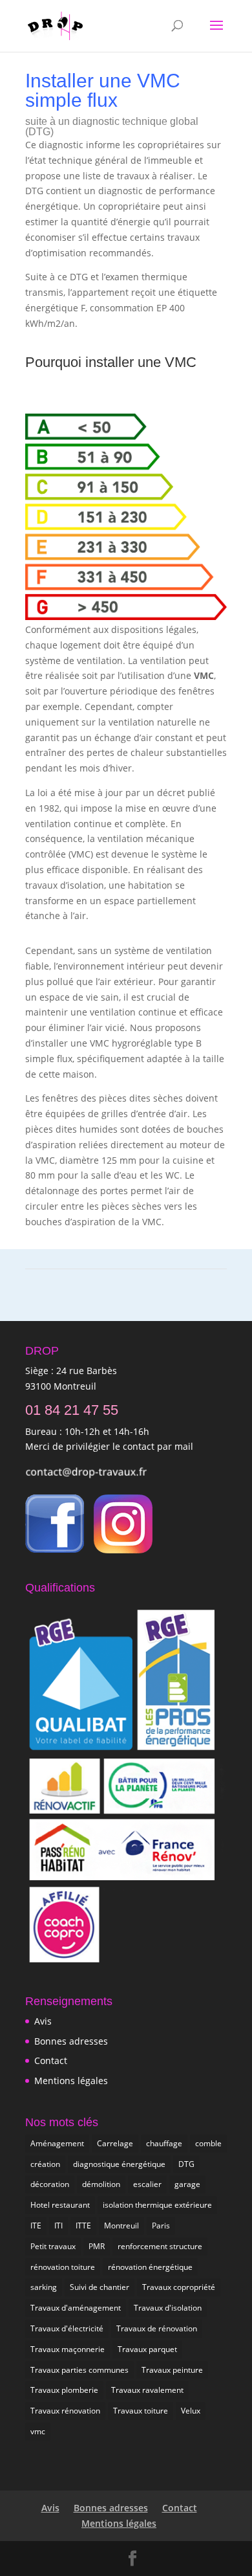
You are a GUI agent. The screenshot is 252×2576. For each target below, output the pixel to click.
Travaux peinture (172, 2370)
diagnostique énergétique (119, 2164)
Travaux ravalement (147, 2390)
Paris (161, 2226)
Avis (43, 2021)
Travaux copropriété (179, 2287)
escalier (147, 2184)
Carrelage (115, 2143)
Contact (51, 2060)
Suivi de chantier (100, 2287)
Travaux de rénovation (157, 2328)
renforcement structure (160, 2246)
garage (187, 2184)
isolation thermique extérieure (157, 2205)
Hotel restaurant (60, 2205)
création (45, 2164)
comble (208, 2143)
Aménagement (57, 2143)
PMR (97, 2246)
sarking (44, 2287)
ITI (58, 2226)
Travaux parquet (147, 2349)
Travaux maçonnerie (68, 2349)
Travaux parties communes (79, 2370)
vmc (38, 2431)
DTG (186, 2164)
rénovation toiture (63, 2267)
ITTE (83, 2226)
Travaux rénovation (65, 2411)
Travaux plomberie (64, 2390)
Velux (191, 2411)
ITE (36, 2226)
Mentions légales (71, 2081)
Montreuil (121, 2226)
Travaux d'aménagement (76, 2308)
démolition (101, 2184)
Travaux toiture (141, 2411)
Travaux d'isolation (168, 2308)
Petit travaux (53, 2246)
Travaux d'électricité (67, 2328)
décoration (50, 2184)
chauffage (164, 2143)
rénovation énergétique (150, 2267)
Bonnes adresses (71, 2041)
